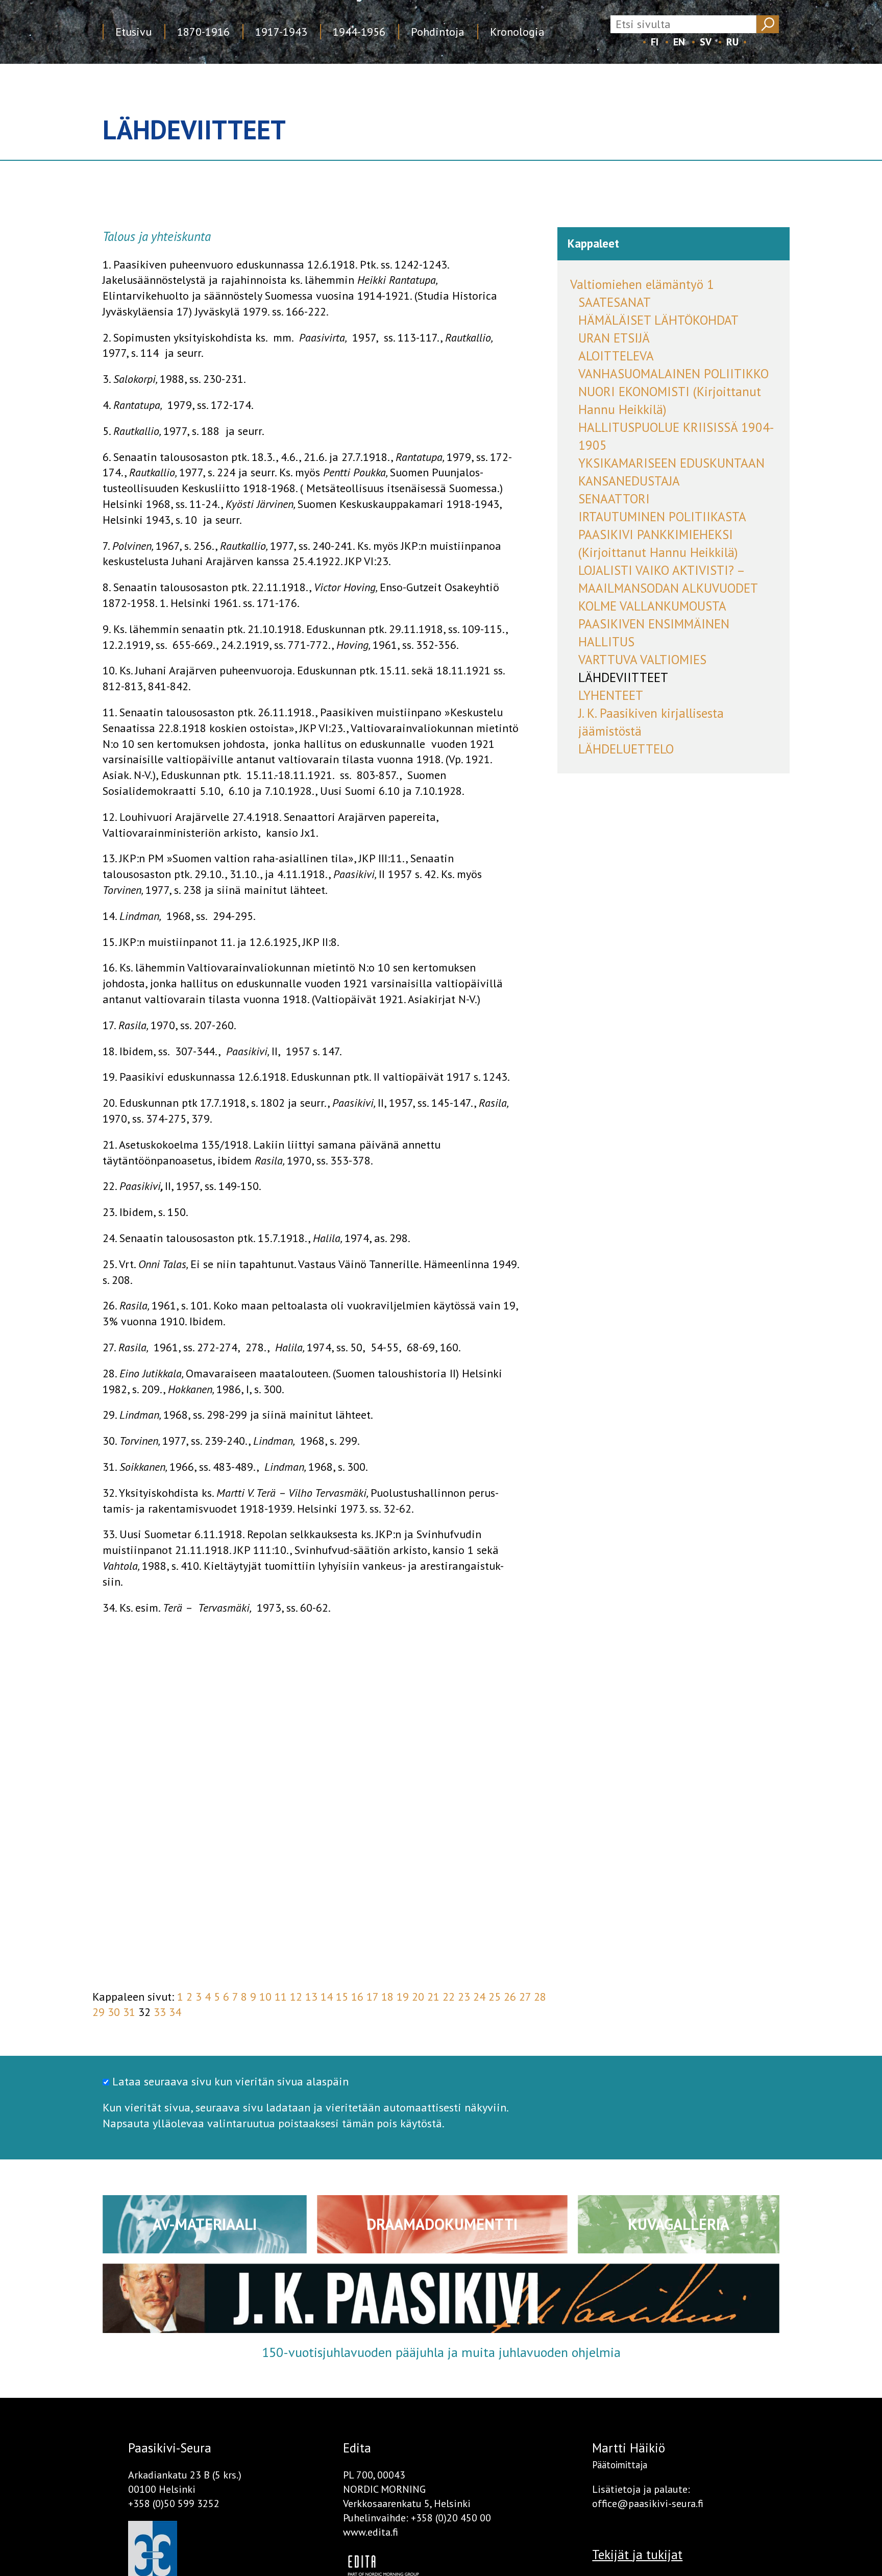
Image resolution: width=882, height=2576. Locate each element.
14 (327, 1997)
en (679, 42)
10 (265, 1997)
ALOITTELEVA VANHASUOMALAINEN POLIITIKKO (673, 365)
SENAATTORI (614, 499)
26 (510, 1997)
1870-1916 (203, 32)
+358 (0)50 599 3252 (174, 2504)
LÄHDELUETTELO (626, 749)
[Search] (767, 24)
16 (357, 1997)
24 (479, 1997)
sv (706, 42)
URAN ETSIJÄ (614, 338)
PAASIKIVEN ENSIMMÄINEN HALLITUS (654, 633)
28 (540, 1997)
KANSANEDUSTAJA (629, 481)
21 (433, 1997)
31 (129, 2012)
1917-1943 (281, 32)
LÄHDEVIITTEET (623, 677)
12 (296, 1997)
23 (464, 1997)
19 (403, 1997)
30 (114, 2012)
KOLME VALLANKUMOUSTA (652, 606)
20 (418, 1997)
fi (655, 42)
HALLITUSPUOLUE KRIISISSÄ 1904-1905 (676, 436)
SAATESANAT (615, 302)
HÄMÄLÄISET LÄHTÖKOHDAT (658, 320)
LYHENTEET (611, 695)
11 (281, 1997)
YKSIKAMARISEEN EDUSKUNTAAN (671, 463)
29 (99, 2012)
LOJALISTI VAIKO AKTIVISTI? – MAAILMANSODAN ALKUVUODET (668, 579)
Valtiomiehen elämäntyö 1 (642, 284)
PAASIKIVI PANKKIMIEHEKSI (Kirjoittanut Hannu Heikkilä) (658, 543)
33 (160, 2012)
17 (372, 1997)
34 (175, 2012)
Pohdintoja (438, 32)
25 (495, 1997)
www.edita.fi (371, 2532)
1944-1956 (359, 32)
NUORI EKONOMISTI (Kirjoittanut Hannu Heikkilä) (670, 400)
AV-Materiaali (205, 2224)
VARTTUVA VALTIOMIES (642, 660)
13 (311, 1997)
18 (387, 1997)
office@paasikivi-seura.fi (648, 2504)
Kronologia (517, 32)
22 (449, 1997)
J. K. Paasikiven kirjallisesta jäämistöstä (651, 722)
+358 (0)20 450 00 (451, 2518)
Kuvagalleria (679, 2224)
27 (525, 1997)
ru (732, 42)
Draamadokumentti (442, 2224)
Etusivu (133, 32)
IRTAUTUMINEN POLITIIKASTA (662, 517)
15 (342, 1997)
